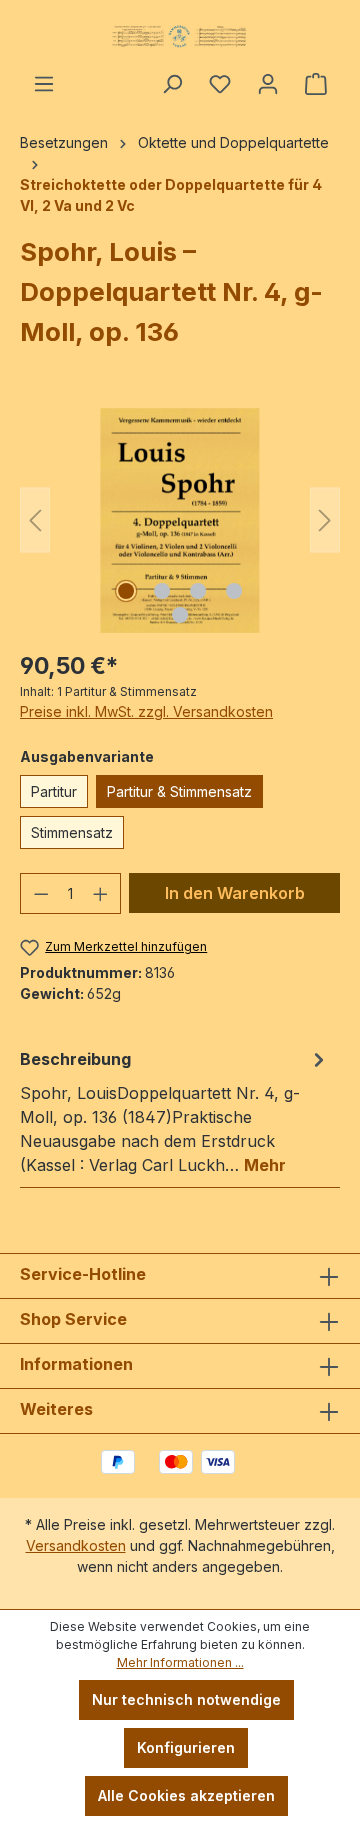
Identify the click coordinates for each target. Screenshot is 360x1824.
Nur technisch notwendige (186, 1699)
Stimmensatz (72, 832)
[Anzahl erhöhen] (101, 893)
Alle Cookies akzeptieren (186, 1795)
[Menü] (44, 84)
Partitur (54, 791)
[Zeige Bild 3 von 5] (198, 591)
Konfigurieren (186, 1747)
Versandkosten (76, 1545)
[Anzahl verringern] (41, 893)
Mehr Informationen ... (180, 1662)
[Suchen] (172, 84)
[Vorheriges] (35, 520)
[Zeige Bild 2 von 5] (162, 591)
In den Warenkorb (235, 893)
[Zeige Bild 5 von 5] (180, 615)
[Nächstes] (325, 520)
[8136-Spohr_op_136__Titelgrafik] (179, 520)
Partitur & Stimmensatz (179, 791)
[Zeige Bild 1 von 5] (126, 591)
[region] (180, 520)
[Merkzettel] (220, 84)
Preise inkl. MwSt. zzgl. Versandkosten (146, 711)
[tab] (175, 1111)
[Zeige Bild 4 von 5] (234, 591)
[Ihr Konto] (268, 84)
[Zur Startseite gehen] (180, 36)
